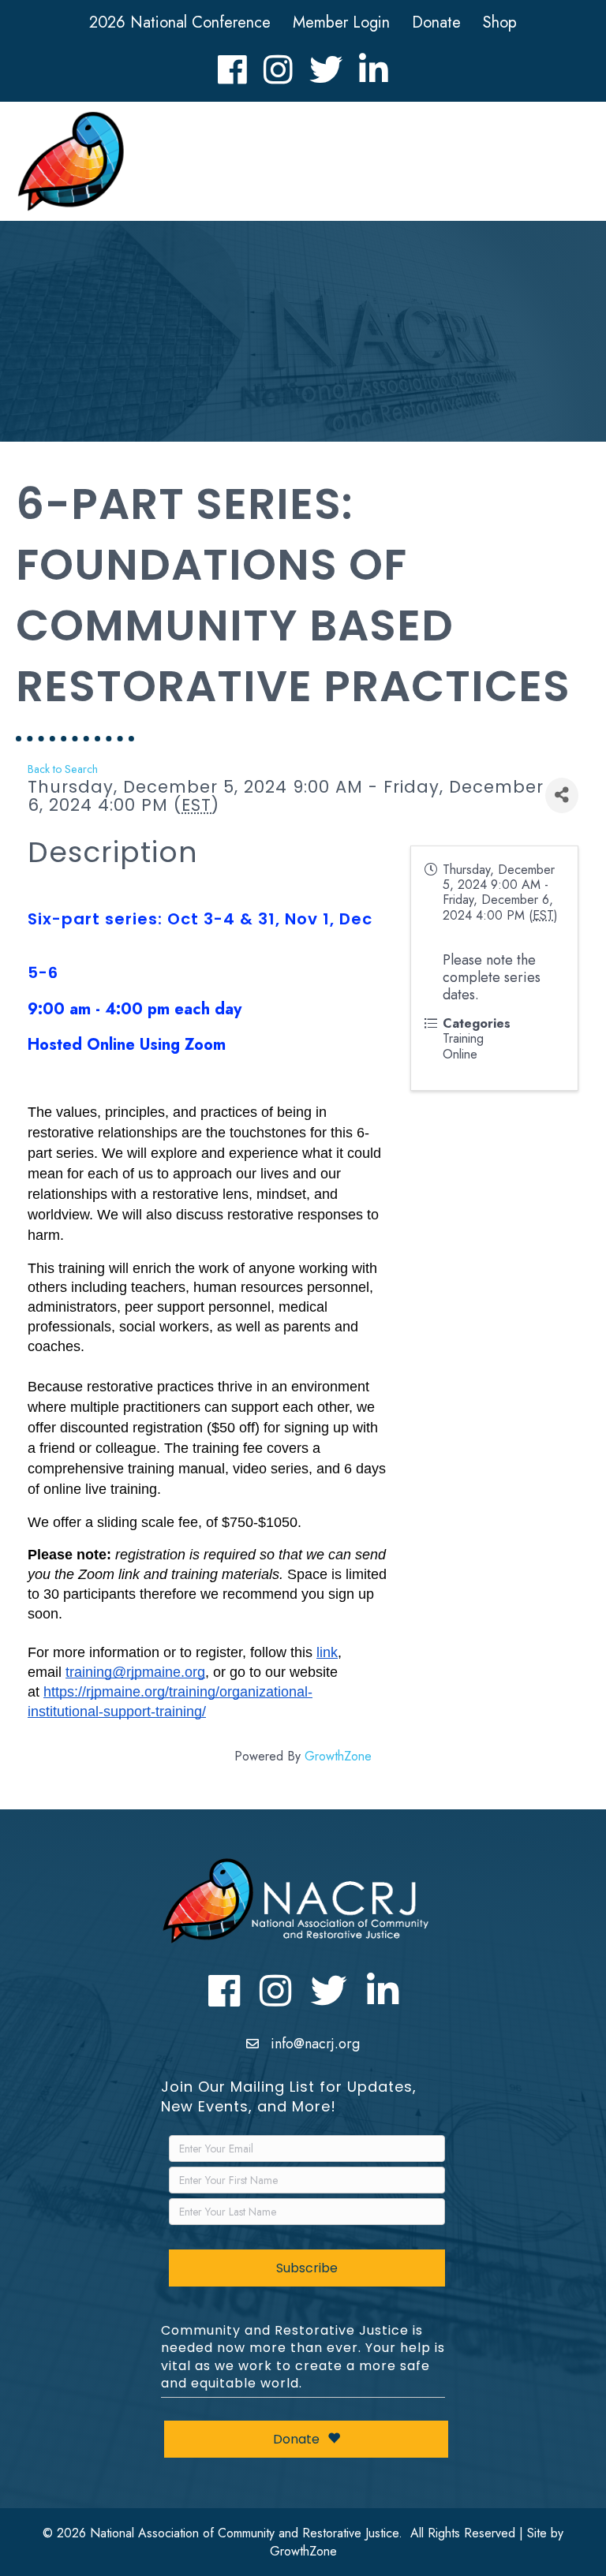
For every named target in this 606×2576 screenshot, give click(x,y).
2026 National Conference (180, 22)
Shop (500, 22)
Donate (436, 22)
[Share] (562, 795)
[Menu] (567, 165)
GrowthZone (338, 1756)
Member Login (341, 22)
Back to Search (63, 769)
